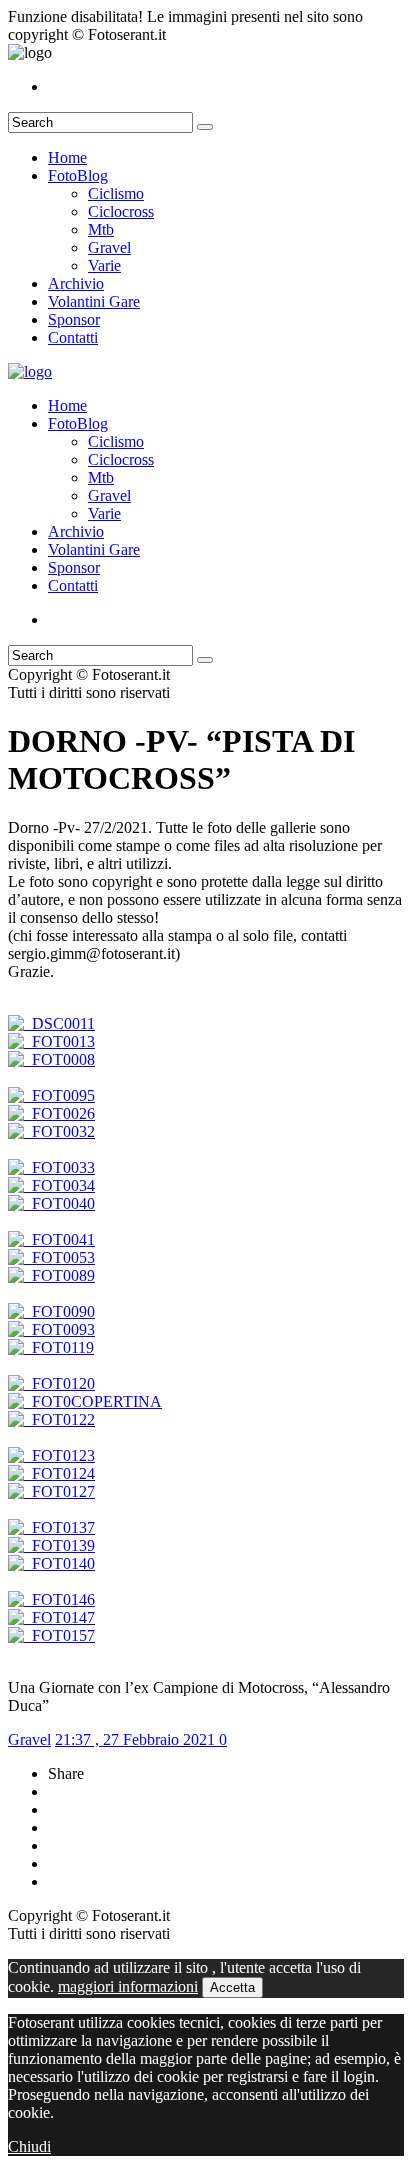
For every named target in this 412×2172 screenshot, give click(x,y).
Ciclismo (116, 193)
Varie (104, 265)
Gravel (109, 247)
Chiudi (29, 2146)
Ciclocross (121, 211)
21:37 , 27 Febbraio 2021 (137, 1739)
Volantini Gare (94, 301)
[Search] (205, 127)
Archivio (76, 283)
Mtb (101, 229)
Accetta (232, 1987)
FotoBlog (78, 175)
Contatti (73, 337)
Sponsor (74, 319)
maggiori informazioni (128, 1986)
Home (67, 157)
